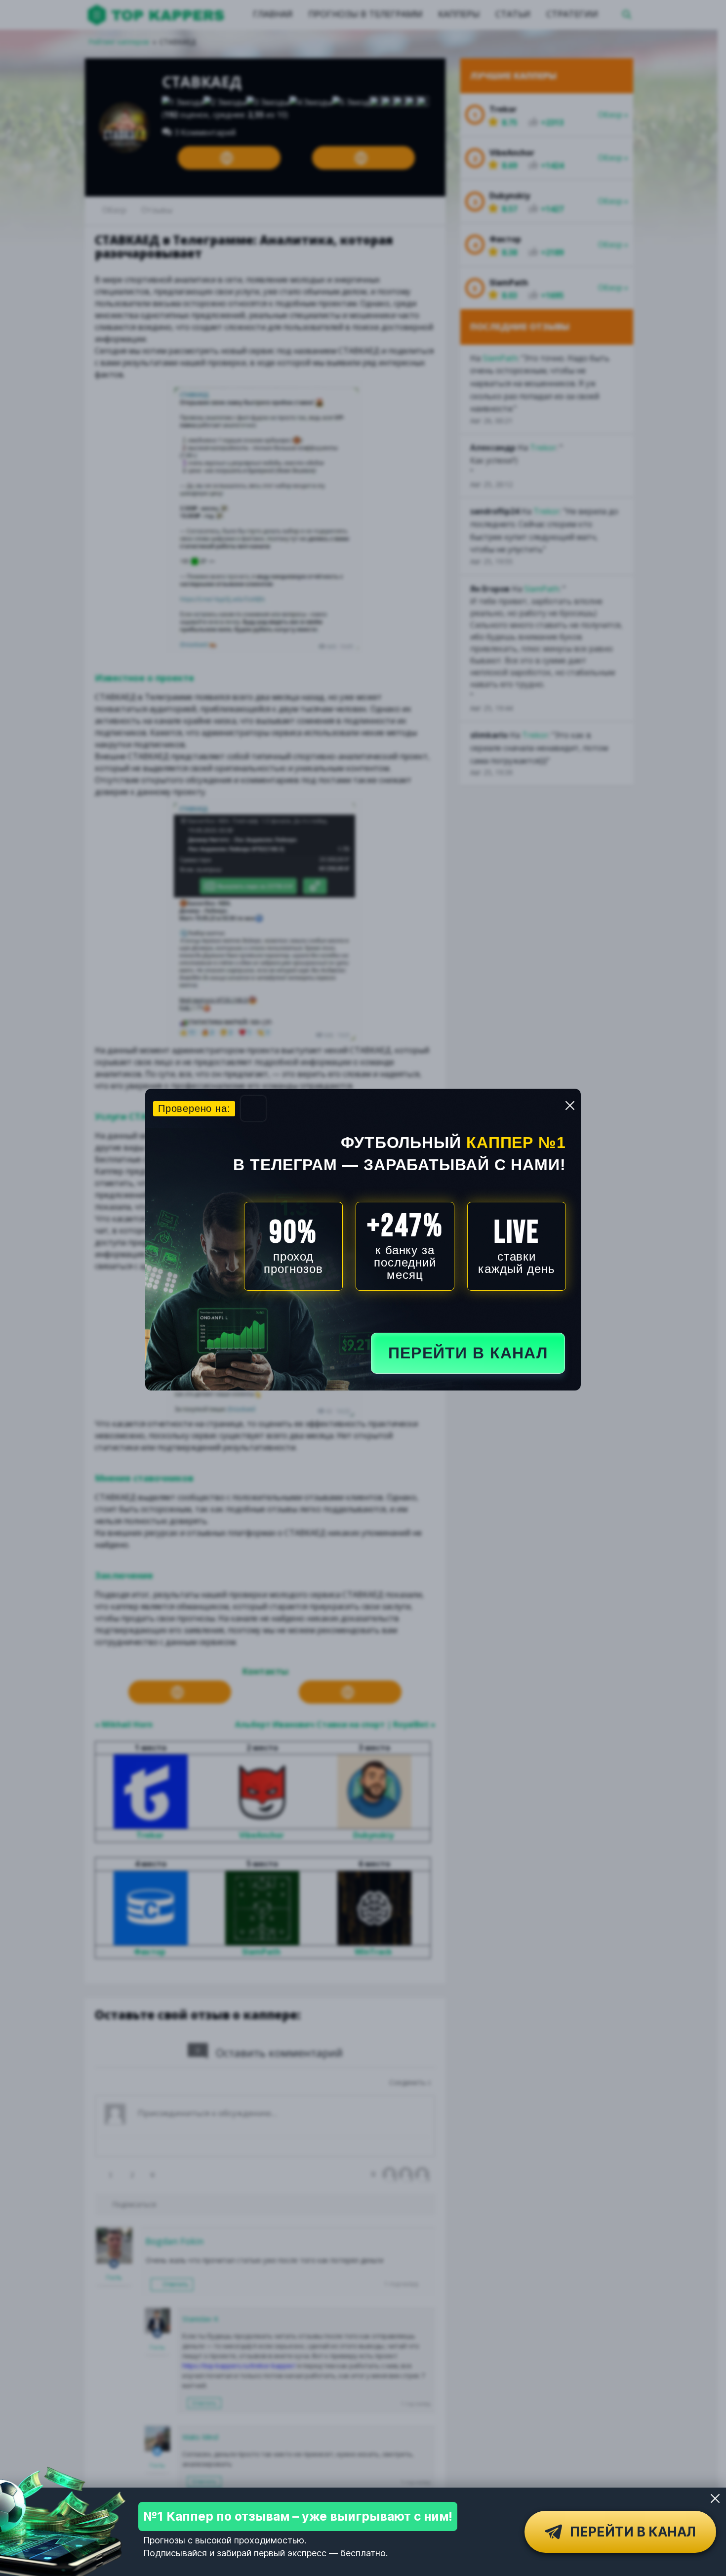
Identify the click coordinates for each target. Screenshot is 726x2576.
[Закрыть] (715, 2498)
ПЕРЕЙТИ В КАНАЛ (468, 1353)
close (570, 1105)
